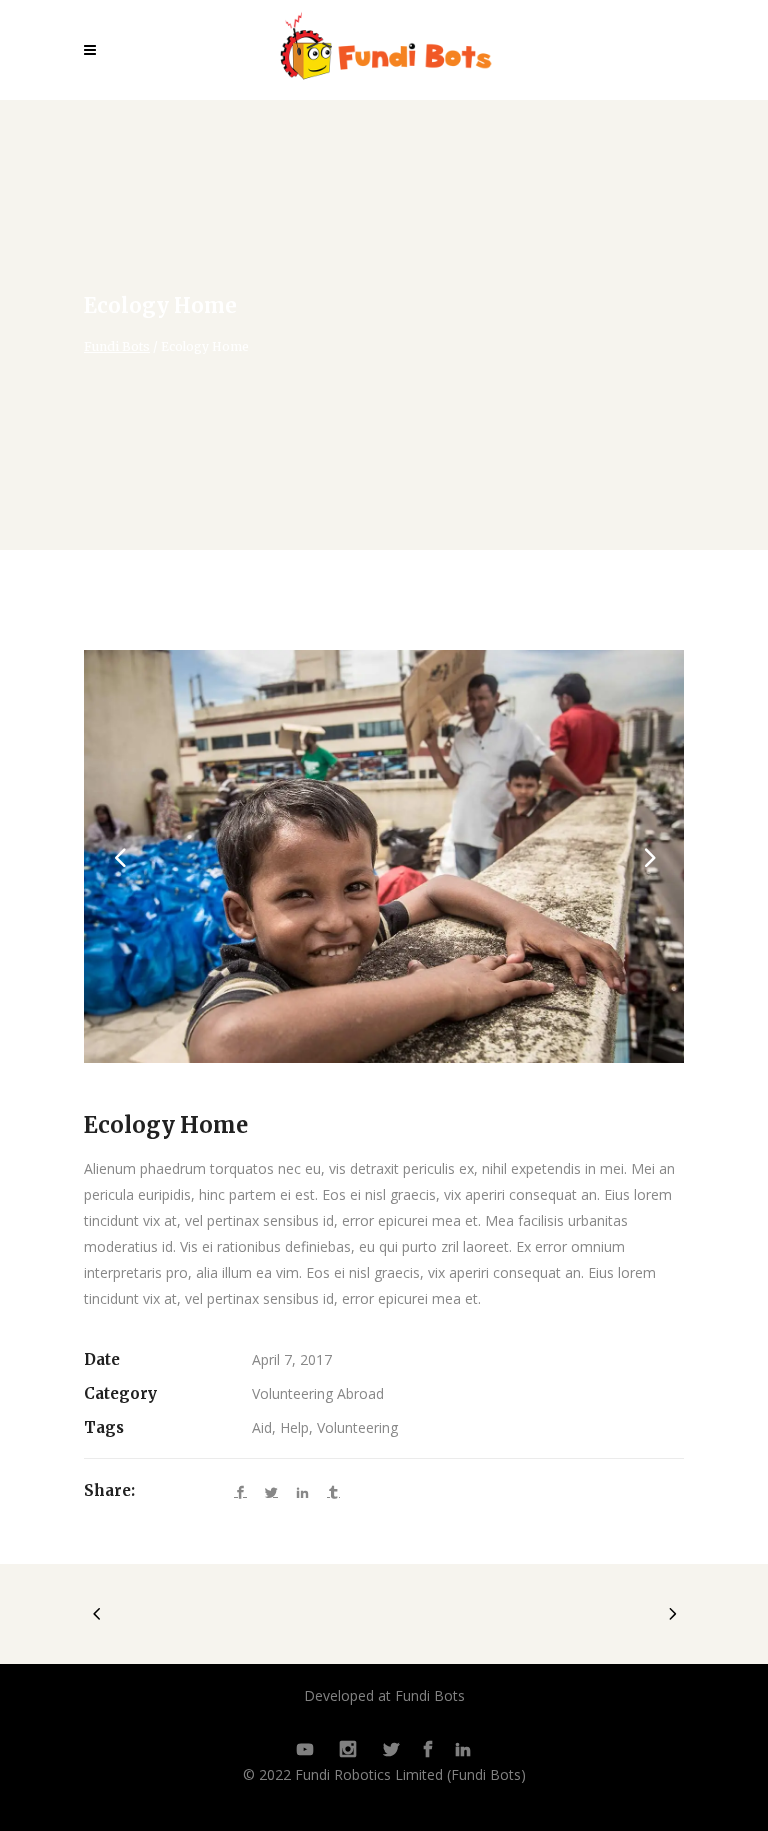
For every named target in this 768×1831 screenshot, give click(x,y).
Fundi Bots (117, 347)
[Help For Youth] (384, 856)
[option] (384, 856)
